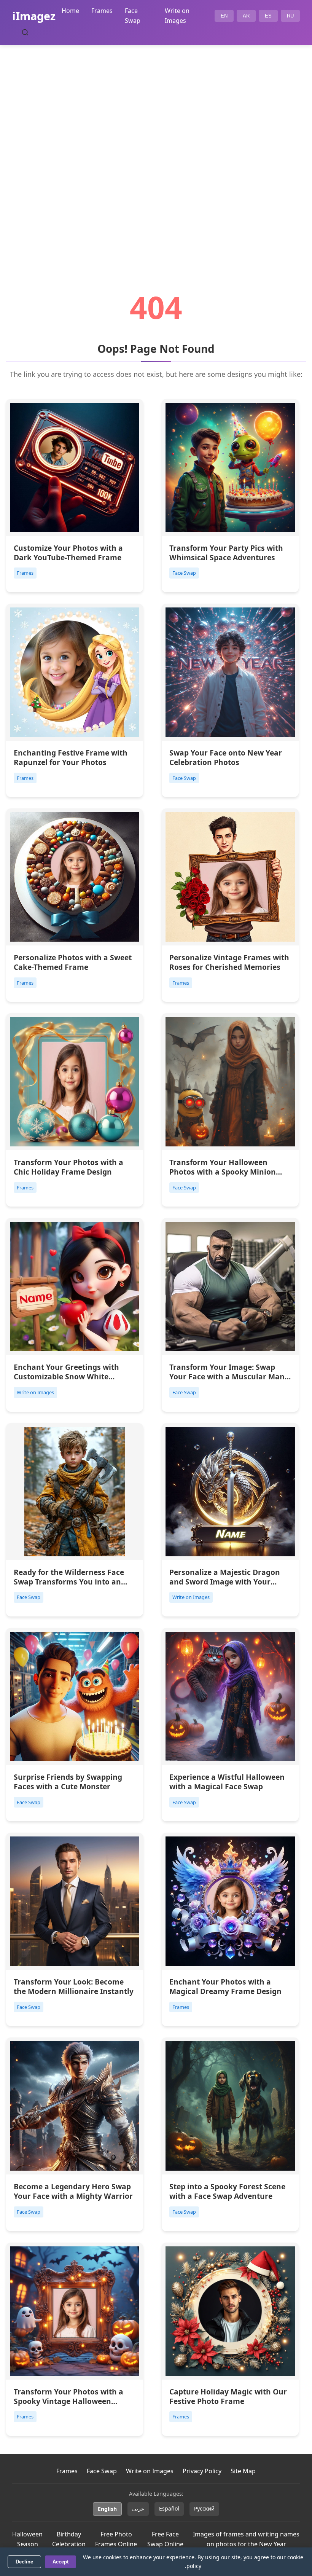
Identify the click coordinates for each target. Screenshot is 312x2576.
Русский (204, 2508)
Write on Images (150, 2471)
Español (169, 2508)
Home (70, 11)
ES (268, 16)
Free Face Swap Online (165, 2539)
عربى (138, 2508)
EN (224, 16)
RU (290, 16)
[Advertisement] (156, 147)
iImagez (34, 16)
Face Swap (102, 2471)
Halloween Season (27, 2539)
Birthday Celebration (69, 2539)
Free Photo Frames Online (116, 2539)
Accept (60, 2562)
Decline (24, 2562)
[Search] (25, 32)
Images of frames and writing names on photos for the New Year (246, 2539)
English (107, 2509)
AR (246, 16)
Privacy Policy (202, 2471)
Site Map (243, 2471)
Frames (102, 11)
